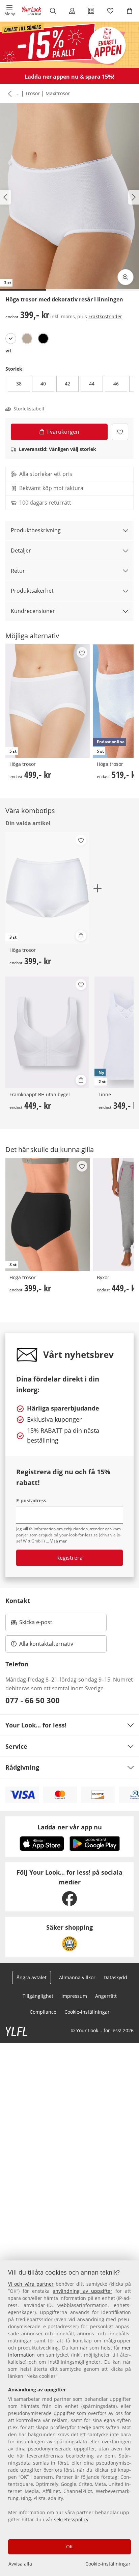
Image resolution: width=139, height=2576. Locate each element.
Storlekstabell (29, 409)
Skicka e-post (37, 1624)
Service (16, 1746)
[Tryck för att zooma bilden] (126, 277)
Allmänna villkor (77, 1977)
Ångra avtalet (32, 1977)
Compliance (43, 2012)
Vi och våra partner (31, 2284)
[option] (11, 339)
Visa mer (59, 1541)
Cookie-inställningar (108, 2564)
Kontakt (18, 1601)
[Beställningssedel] (91, 11)
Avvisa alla (20, 2564)
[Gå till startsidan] (31, 11)
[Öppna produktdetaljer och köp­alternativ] (81, 936)
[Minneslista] (110, 11)
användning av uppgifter (82, 2291)
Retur (18, 571)
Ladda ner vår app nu (70, 1827)
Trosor (33, 93)
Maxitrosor (58, 93)
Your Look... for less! (36, 1725)
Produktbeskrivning (36, 530)
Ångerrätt (106, 1996)
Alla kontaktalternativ (46, 1644)
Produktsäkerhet (32, 591)
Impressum (74, 1996)
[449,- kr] (47, 1032)
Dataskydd (115, 1977)
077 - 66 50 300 (33, 1700)
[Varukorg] (129, 11)
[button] (10, 11)
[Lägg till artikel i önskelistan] (120, 432)
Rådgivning (22, 1767)
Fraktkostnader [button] (105, 316)
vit (8, 351)
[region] (69, 2418)
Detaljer (21, 551)
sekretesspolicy (71, 2519)
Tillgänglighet (38, 1996)
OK (69, 2546)
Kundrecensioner (33, 611)
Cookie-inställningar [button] (87, 2012)
